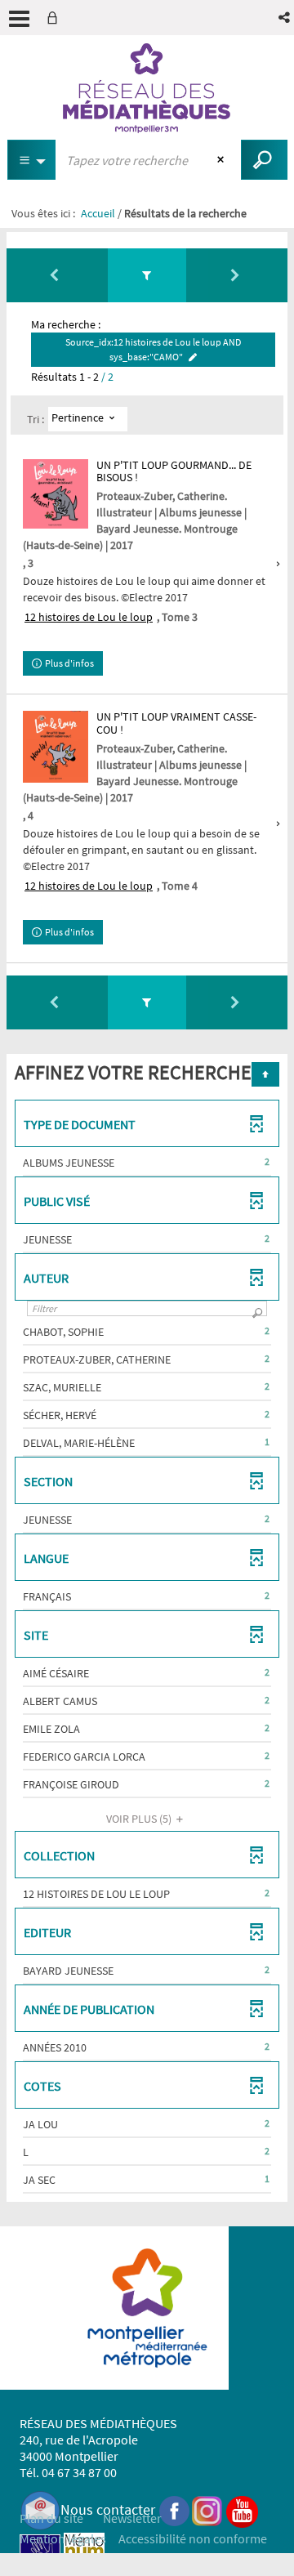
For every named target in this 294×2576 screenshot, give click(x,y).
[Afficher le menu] (19, 19)
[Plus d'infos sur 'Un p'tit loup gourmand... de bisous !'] (56, 494)
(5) (140, 1819)
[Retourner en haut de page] (265, 1074)
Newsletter (132, 2518)
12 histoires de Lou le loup (89, 617)
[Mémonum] (84, 2553)
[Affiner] (147, 275)
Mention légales (63, 2538)
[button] (285, 18)
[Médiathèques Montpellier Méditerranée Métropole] (147, 88)
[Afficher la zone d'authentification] (56, 18)
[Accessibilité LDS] (40, 2553)
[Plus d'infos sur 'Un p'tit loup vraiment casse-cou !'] (56, 746)
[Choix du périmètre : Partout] (32, 160)
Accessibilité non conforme (193, 2538)
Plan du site (51, 2518)
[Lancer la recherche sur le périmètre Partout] (264, 160)
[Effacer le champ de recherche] (223, 160)
